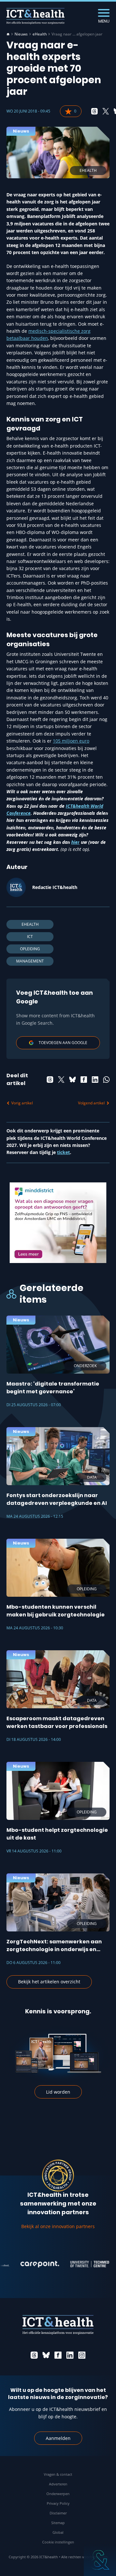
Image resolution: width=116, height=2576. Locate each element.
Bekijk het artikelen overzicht (49, 1982)
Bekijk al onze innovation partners (58, 2226)
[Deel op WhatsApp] (106, 1080)
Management (30, 961)
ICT (30, 937)
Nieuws (21, 34)
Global (58, 2532)
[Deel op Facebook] (84, 1080)
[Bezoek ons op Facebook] (58, 2355)
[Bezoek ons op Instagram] (82, 2355)
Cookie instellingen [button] (58, 2542)
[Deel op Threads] (94, 111)
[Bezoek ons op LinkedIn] (70, 2355)
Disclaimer (58, 2513)
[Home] (8, 34)
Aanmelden (58, 2438)
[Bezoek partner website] (29, 2264)
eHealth (40, 34)
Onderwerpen (58, 2494)
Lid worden (58, 2092)
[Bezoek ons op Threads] (34, 2355)
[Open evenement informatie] (100, 2560)
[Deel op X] (106, 111)
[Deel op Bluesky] (72, 1080)
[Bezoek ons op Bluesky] (46, 2355)
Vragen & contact (58, 2474)
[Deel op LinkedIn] (95, 1080)
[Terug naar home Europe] (35, 16)
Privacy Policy (58, 2503)
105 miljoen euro (71, 741)
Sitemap (58, 2523)
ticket (63, 1152)
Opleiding (30, 949)
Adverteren (58, 2484)
